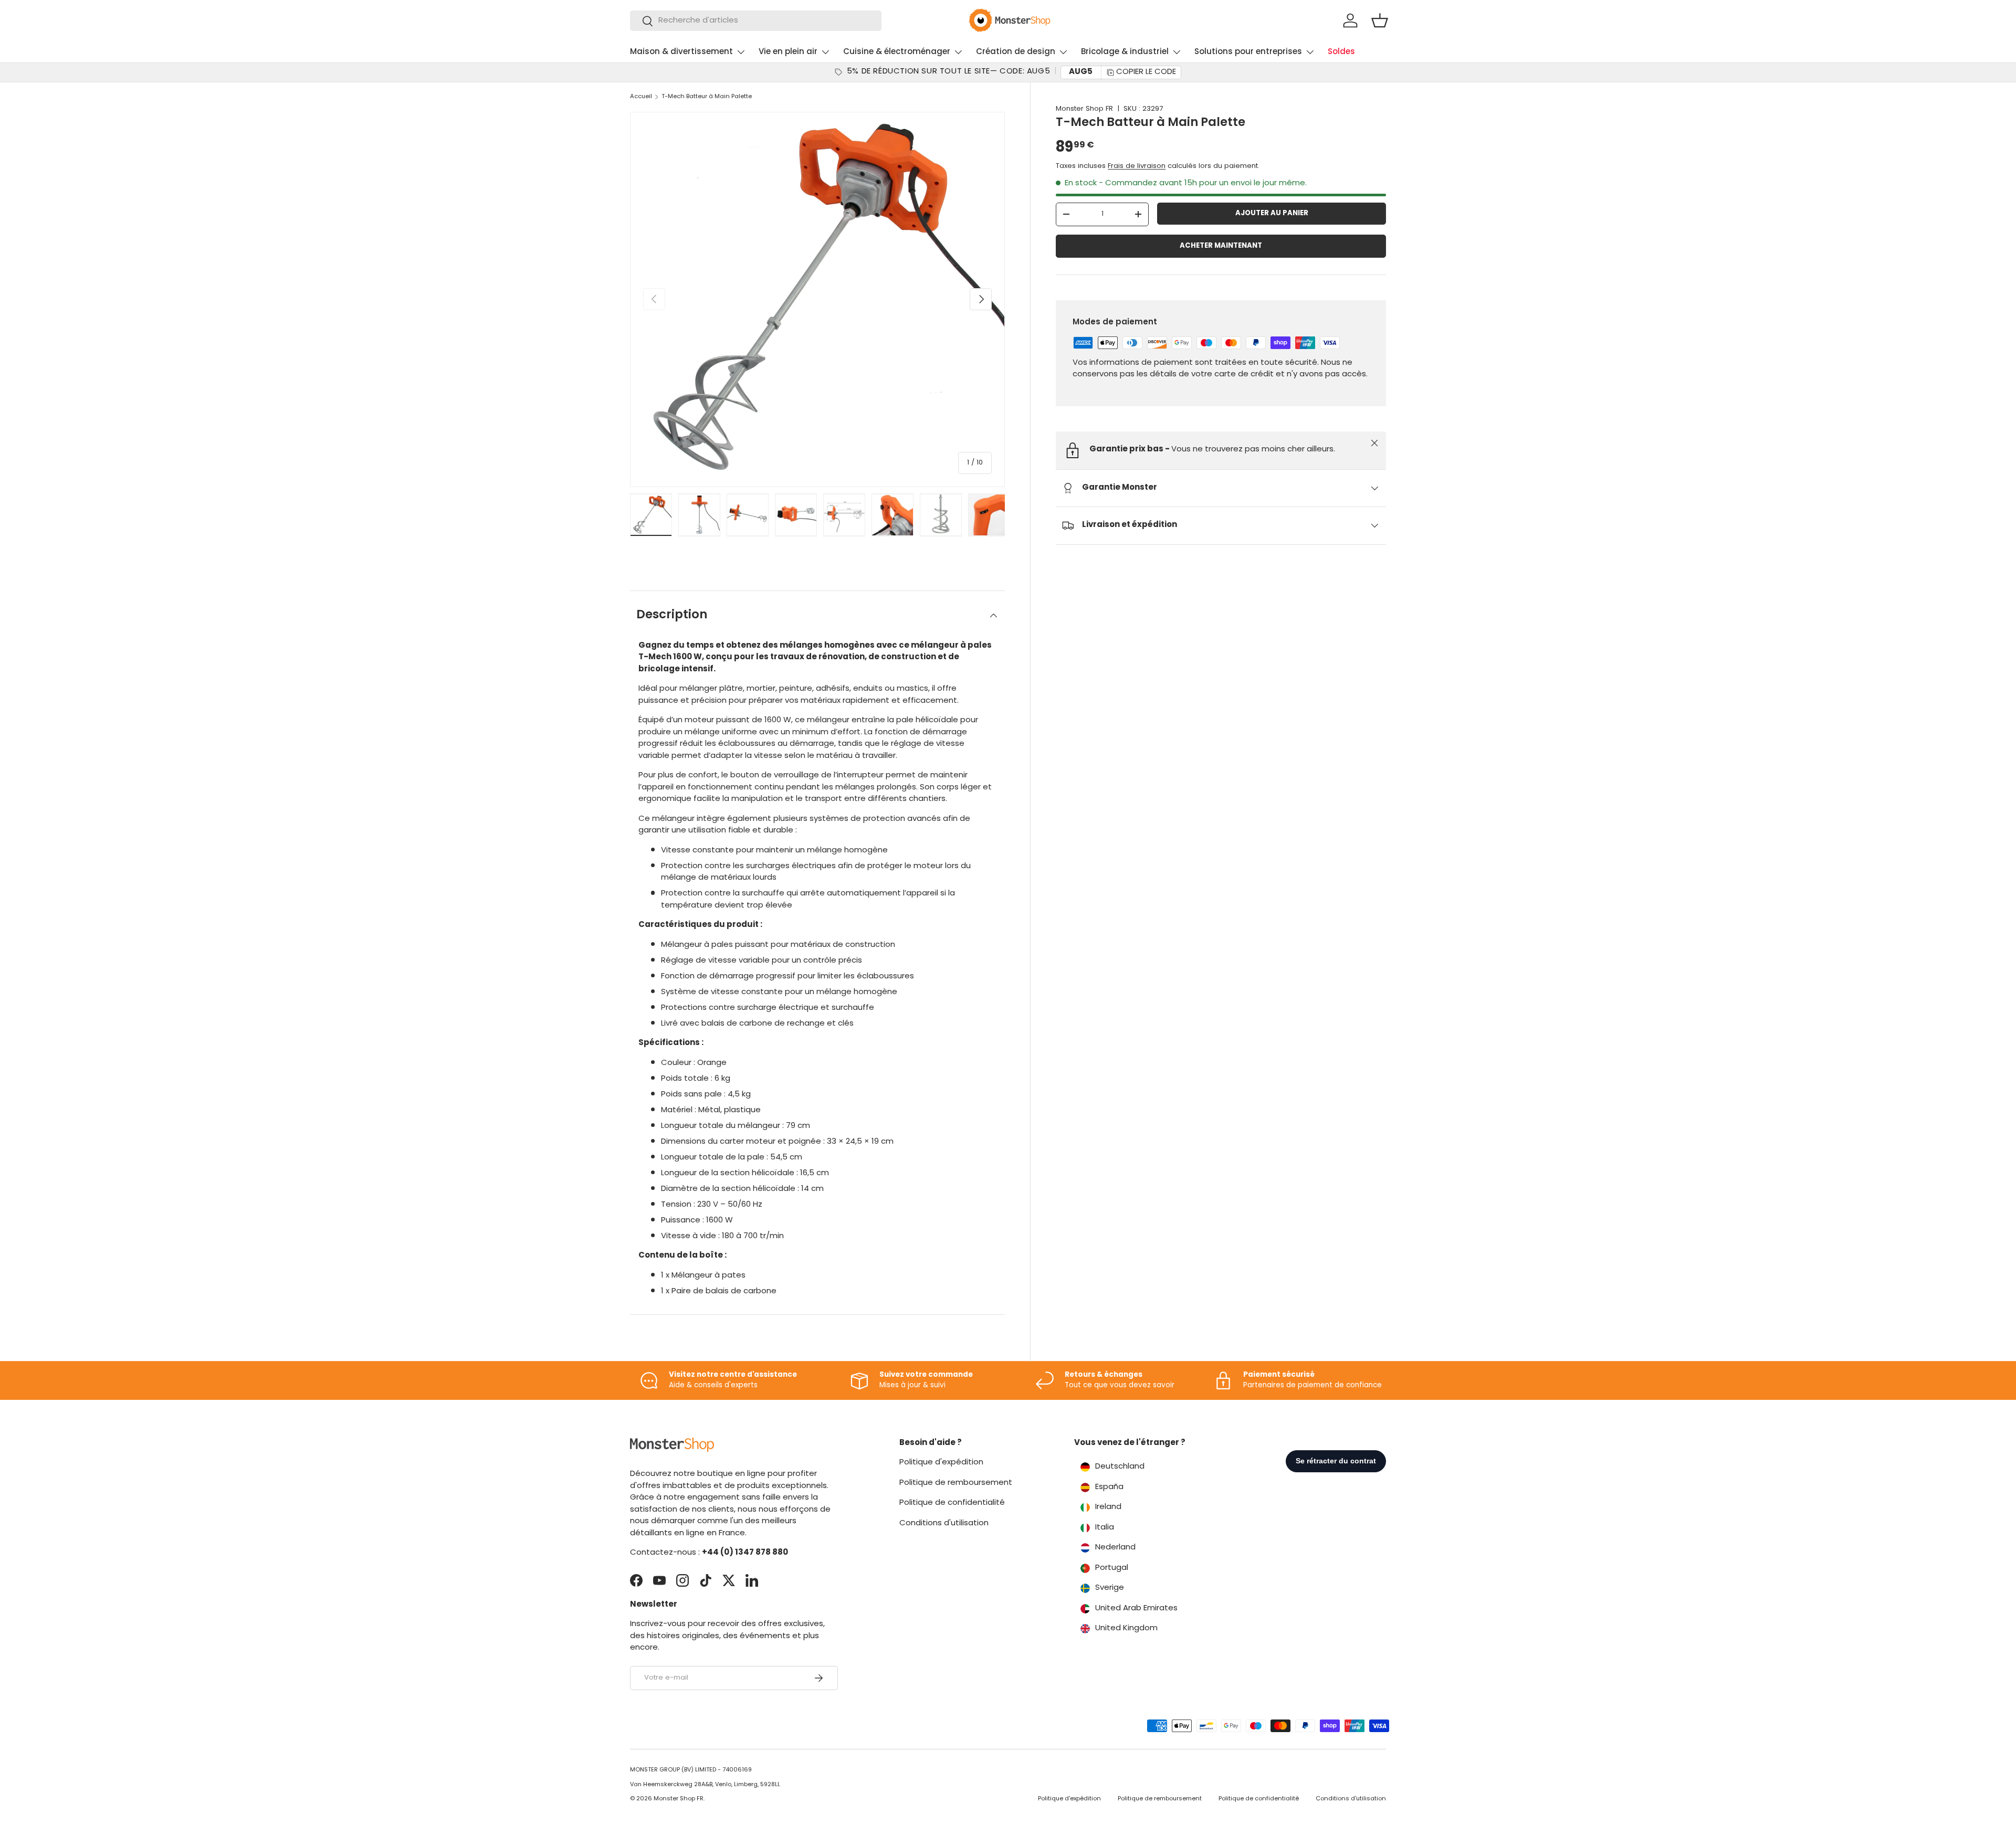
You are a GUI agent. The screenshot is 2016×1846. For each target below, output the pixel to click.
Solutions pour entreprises (1248, 52)
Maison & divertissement (681, 52)
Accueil (641, 97)
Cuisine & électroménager (897, 52)
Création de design (1016, 52)
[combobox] (756, 21)
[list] (817, 299)
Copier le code (1146, 72)
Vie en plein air (788, 52)
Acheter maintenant (1221, 246)
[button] (1380, 20)
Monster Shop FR (1084, 109)
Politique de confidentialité (952, 1503)
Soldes (1341, 52)
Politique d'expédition (941, 1463)
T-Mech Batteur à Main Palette (707, 97)
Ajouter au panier (1272, 213)
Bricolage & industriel (1125, 52)
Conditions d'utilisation (944, 1523)
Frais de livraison (1137, 166)
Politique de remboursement (956, 1483)
